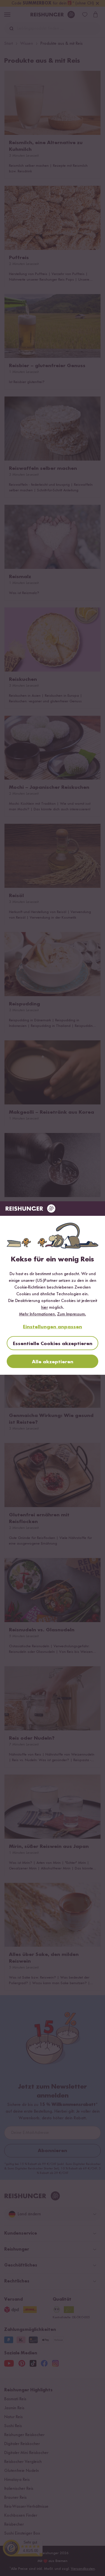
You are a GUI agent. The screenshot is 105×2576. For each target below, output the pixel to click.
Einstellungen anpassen (53, 1327)
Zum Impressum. (72, 1314)
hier (45, 1308)
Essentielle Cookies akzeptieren (53, 1344)
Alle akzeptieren (53, 1362)
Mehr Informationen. (38, 1314)
